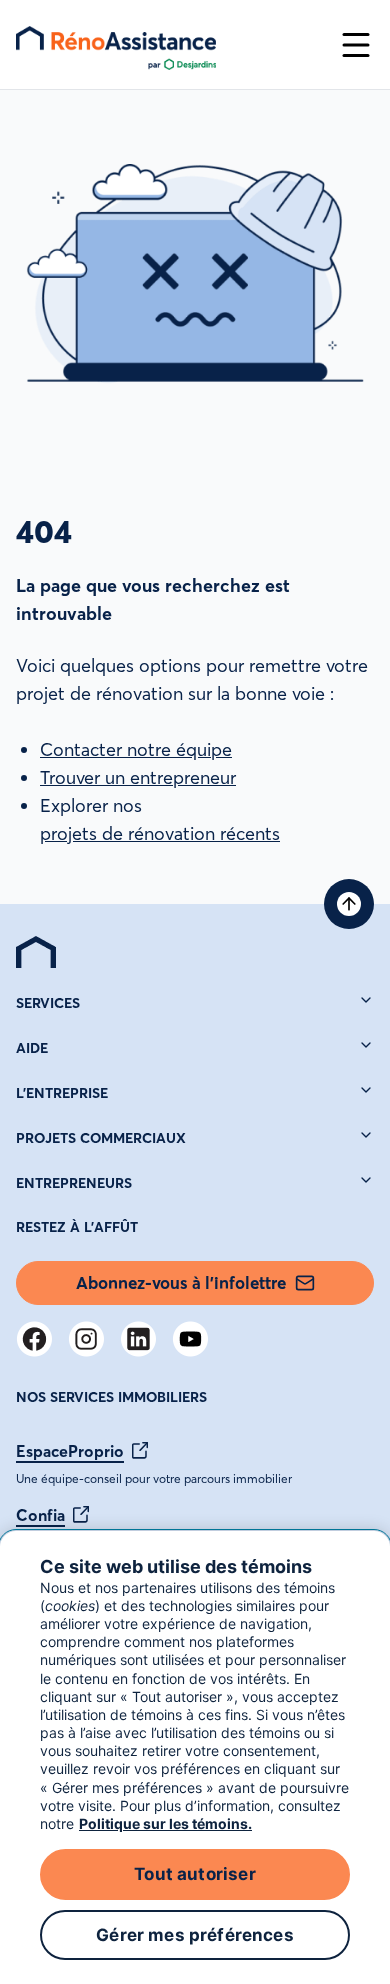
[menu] (169, 44)
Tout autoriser (194, 1874)
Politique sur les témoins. (165, 1823)
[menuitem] (36, 952)
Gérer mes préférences (195, 1935)
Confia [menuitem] (40, 1515)
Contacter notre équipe (136, 749)
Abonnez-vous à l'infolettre (181, 1282)
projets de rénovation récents (160, 833)
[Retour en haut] (349, 904)
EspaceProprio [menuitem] (70, 1451)
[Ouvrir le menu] (356, 45)
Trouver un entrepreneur (138, 777)
